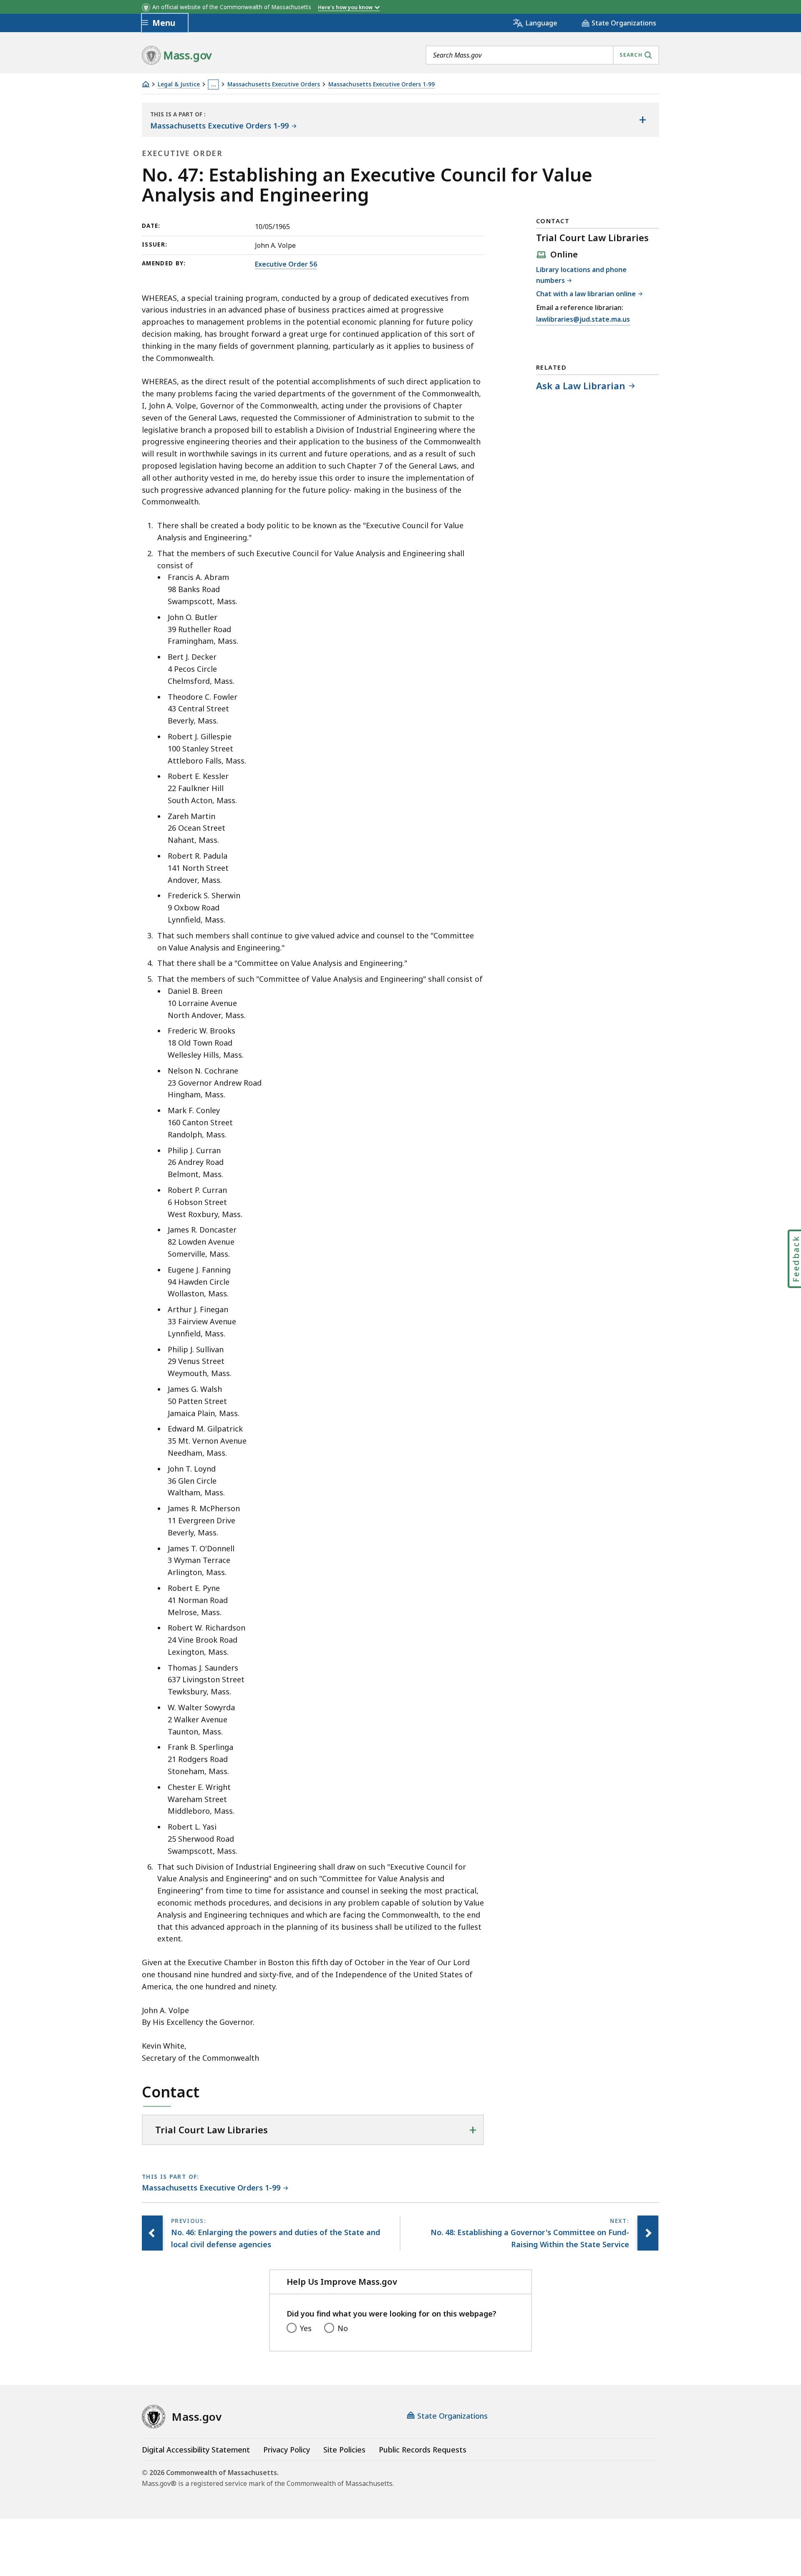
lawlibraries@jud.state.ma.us (583, 320)
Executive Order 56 (286, 264)
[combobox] (542, 55)
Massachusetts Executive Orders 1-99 (382, 84)
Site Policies (344, 2450)
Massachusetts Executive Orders (274, 84)
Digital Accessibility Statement (196, 2450)
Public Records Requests (423, 2450)
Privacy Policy (287, 2450)
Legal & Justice (179, 84)
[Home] (146, 84)
